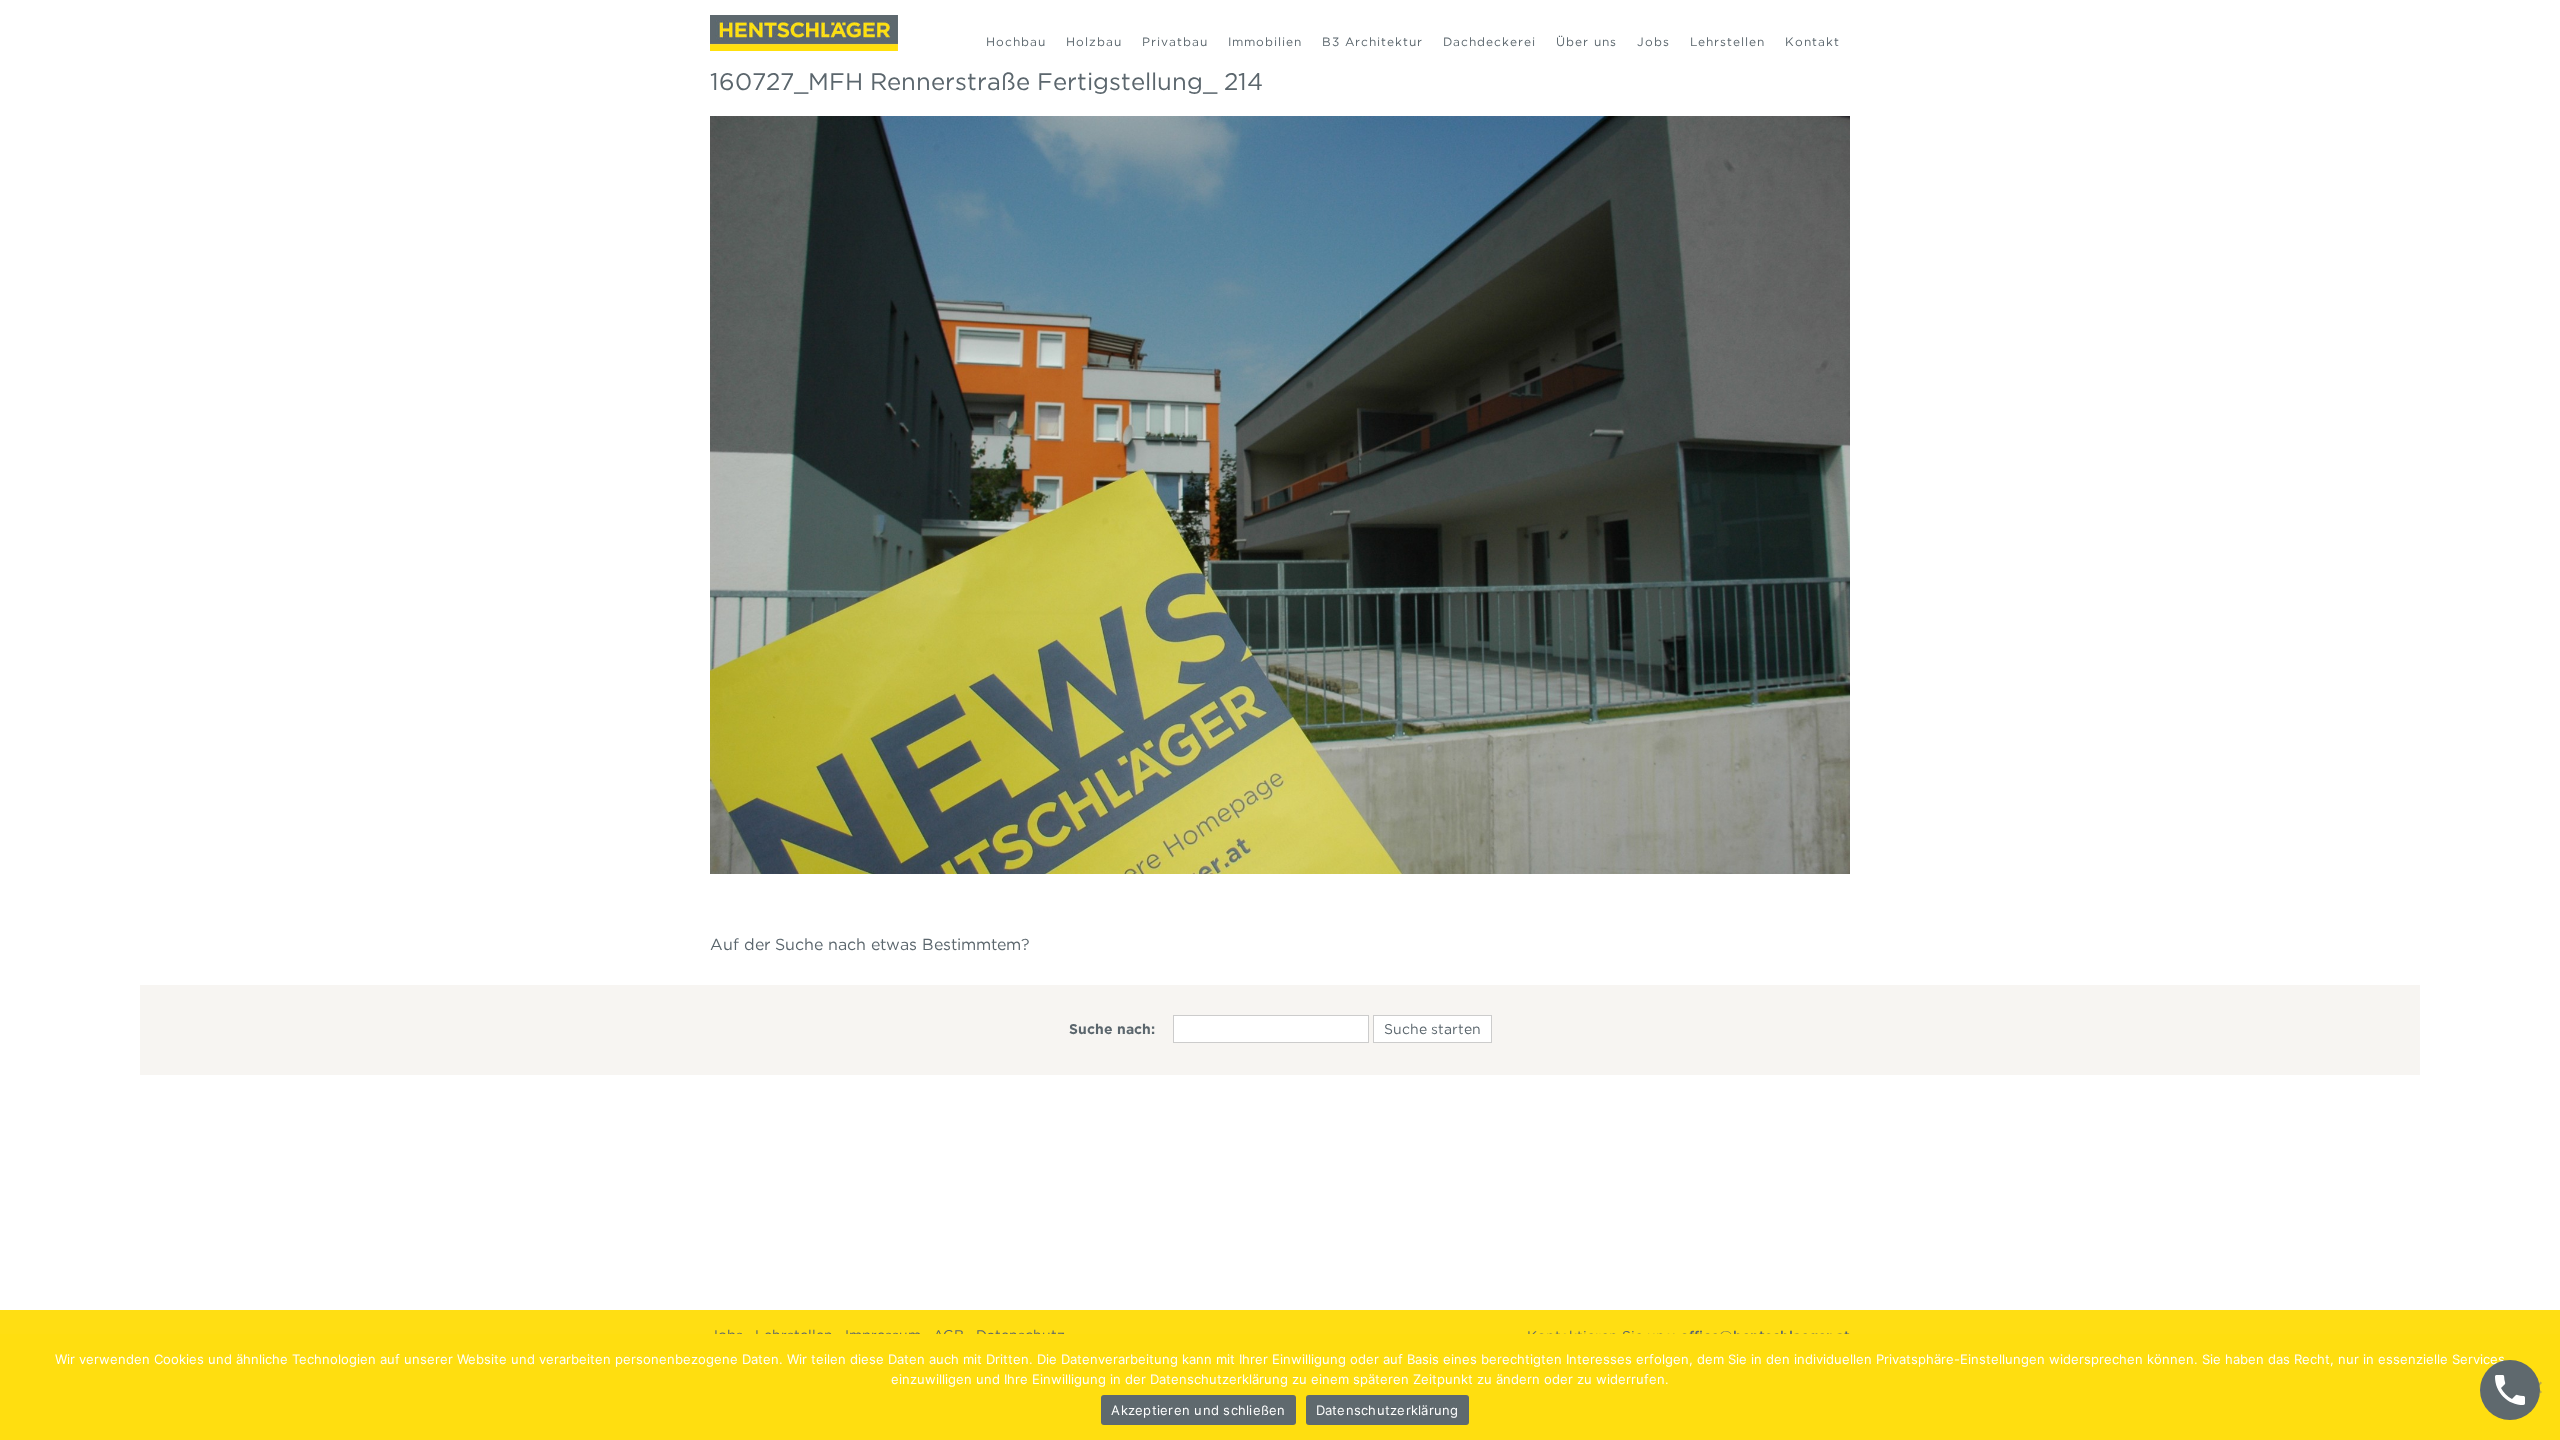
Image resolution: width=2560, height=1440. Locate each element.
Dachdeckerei (1489, 41)
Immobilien (1265, 41)
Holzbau (1094, 41)
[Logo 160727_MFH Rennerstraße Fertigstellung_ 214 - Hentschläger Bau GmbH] (804, 33)
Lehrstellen (1727, 41)
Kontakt (1812, 41)
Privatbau (1175, 41)
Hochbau (1016, 41)
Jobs (1653, 41)
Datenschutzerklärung (1387, 1410)
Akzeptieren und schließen (1198, 1410)
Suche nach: (1112, 1029)
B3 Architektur (1372, 41)
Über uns (1586, 41)
